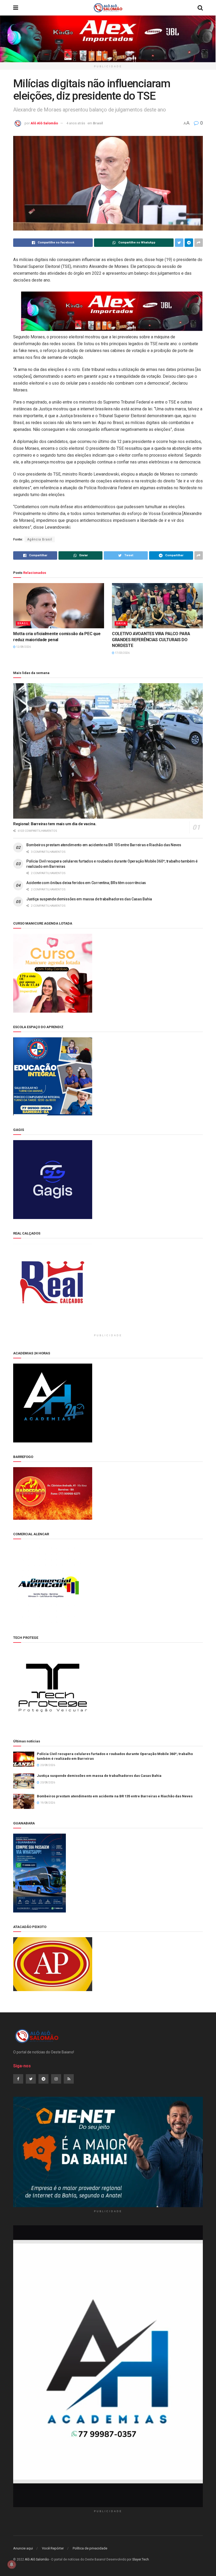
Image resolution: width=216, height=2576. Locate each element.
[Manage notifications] (12, 2564)
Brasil (98, 123)
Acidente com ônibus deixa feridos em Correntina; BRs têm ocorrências (86, 883)
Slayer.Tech (141, 2559)
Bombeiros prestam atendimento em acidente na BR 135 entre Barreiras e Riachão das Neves (104, 845)
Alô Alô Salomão (44, 123)
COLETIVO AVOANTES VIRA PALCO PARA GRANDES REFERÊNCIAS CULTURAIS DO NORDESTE (151, 640)
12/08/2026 (23, 647)
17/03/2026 (122, 653)
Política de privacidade (90, 2548)
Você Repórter (53, 2548)
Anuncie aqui (23, 2548)
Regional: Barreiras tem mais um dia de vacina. (55, 824)
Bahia (121, 623)
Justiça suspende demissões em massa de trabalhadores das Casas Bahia (89, 899)
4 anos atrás (76, 123)
